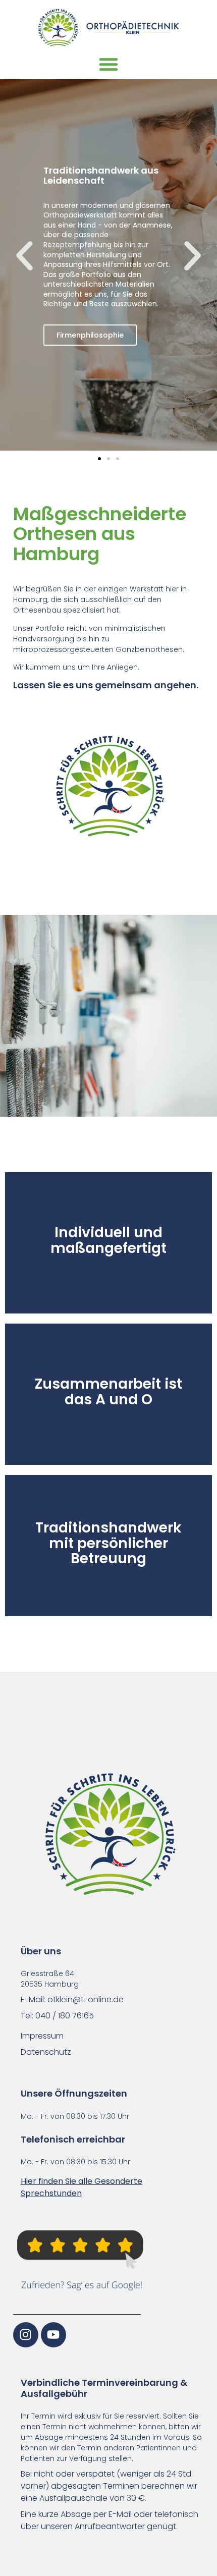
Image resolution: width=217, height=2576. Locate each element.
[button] (108, 67)
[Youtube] (53, 2335)
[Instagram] (26, 2335)
